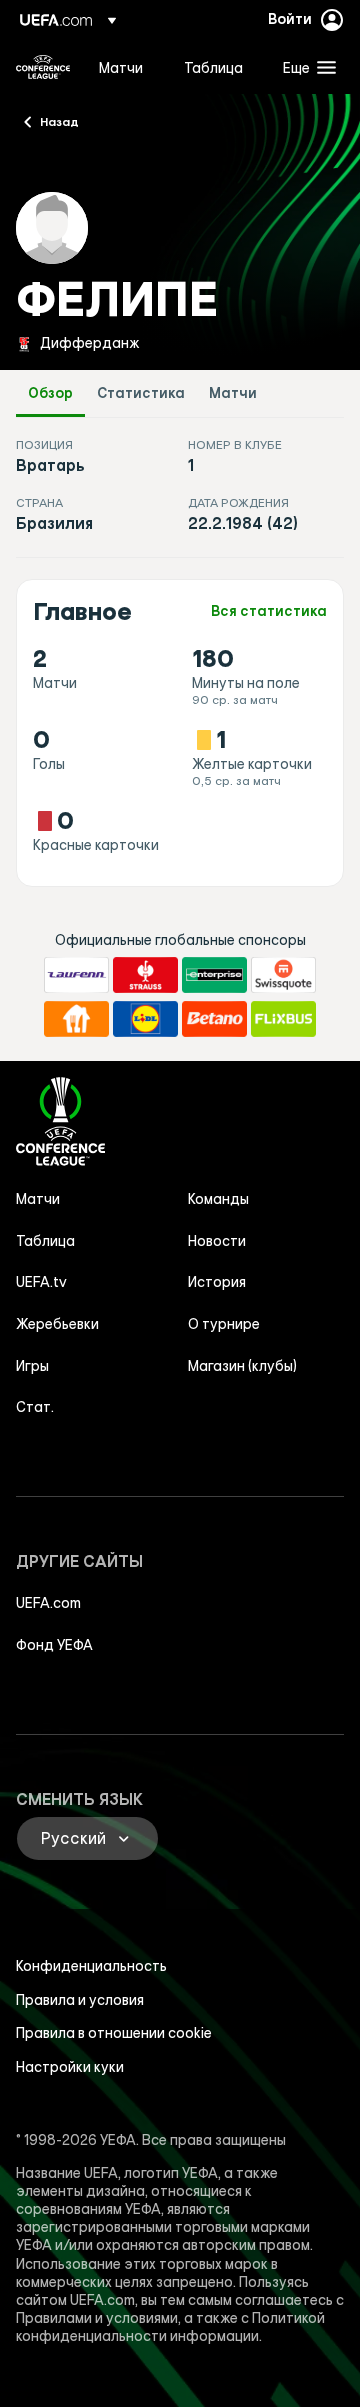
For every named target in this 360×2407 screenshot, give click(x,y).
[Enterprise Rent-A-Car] (214, 975)
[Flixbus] (283, 1019)
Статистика (141, 393)
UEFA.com (48, 1603)
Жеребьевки (57, 1324)
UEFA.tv (41, 1282)
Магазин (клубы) (242, 1366)
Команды (218, 1199)
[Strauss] (145, 975)
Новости (217, 1241)
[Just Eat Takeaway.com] (76, 1019)
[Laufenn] (76, 975)
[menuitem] (124, 67)
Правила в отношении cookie (114, 2033)
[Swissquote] (283, 975)
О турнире (224, 1324)
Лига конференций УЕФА (43, 67)
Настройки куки (70, 2067)
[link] (121, 67)
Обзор (50, 393)
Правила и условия (80, 2000)
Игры (32, 1366)
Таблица (45, 1241)
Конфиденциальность (91, 1966)
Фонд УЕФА (54, 1645)
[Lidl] (145, 1019)
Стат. (35, 1407)
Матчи (233, 393)
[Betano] (214, 1019)
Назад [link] (59, 121)
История (217, 1282)
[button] (305, 67)
